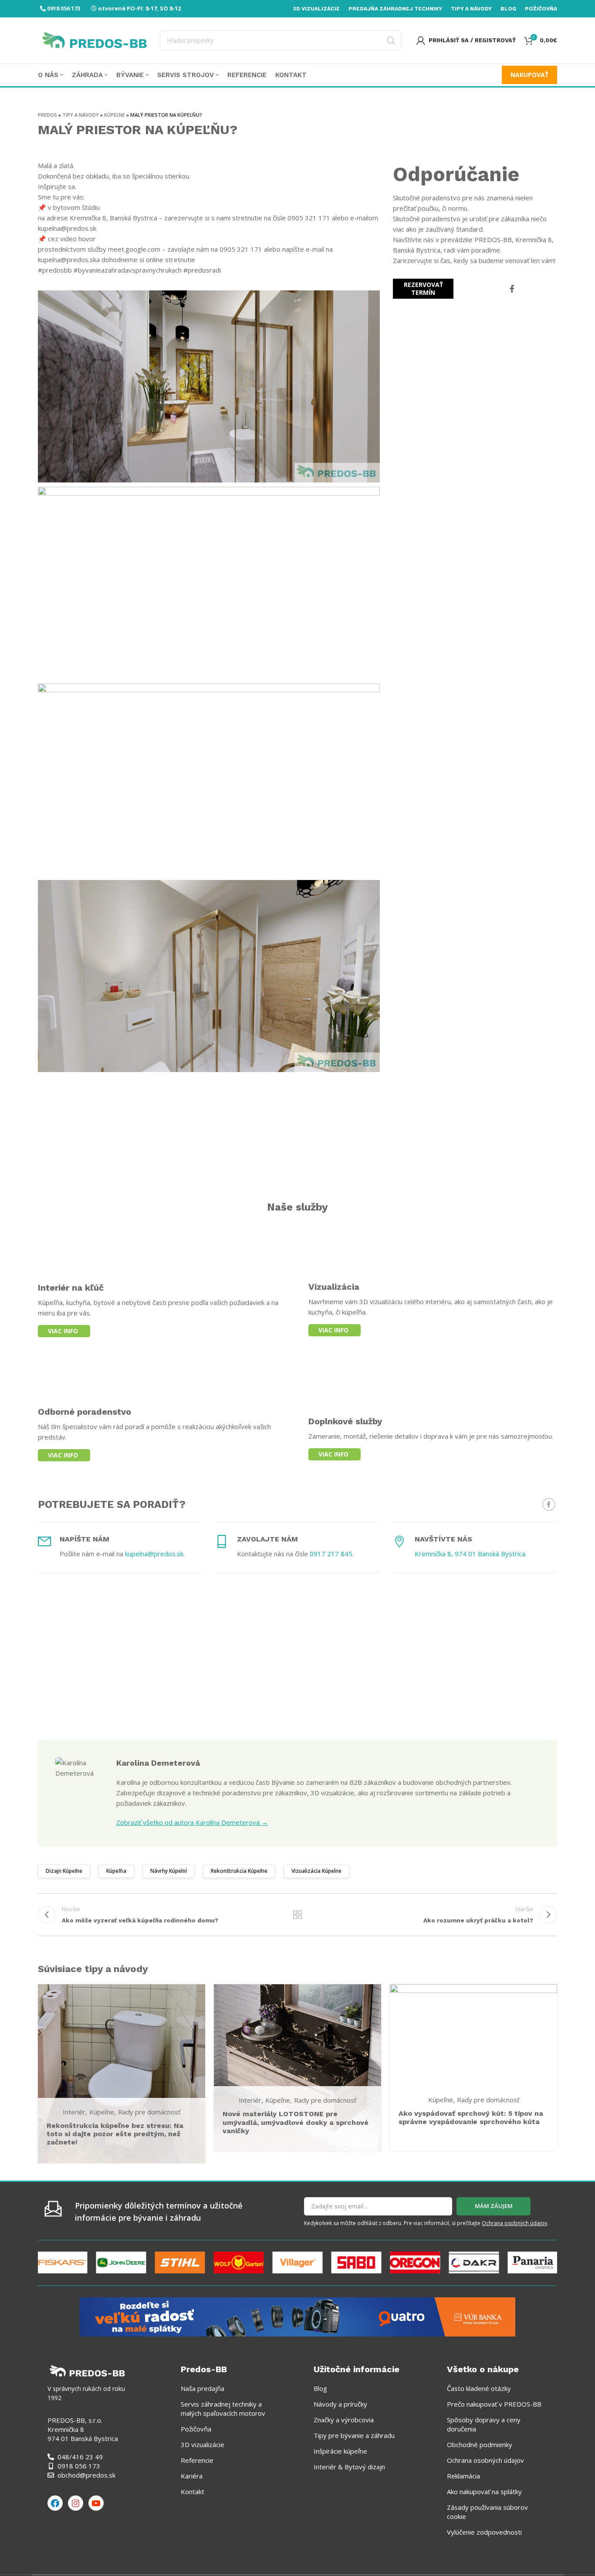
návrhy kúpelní (169, 1871)
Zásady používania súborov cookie (487, 2512)
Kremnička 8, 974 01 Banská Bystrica (470, 1554)
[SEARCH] (391, 40)
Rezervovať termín (423, 288)
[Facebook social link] (512, 289)
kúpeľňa (116, 1871)
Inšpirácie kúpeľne (340, 2451)
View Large (194, 1994)
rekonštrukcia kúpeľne (239, 1871)
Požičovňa (196, 2429)
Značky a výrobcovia (344, 2420)
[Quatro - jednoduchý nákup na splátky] (297, 2316)
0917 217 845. (332, 1554)
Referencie (197, 2460)
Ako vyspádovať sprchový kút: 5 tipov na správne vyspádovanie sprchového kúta (471, 2117)
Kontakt (193, 2492)
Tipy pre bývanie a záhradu (354, 2435)
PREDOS (47, 115)
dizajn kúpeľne (64, 1871)
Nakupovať (529, 75)
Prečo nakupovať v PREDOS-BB (494, 2404)
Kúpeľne (115, 115)
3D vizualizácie (203, 2445)
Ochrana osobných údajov (514, 2223)
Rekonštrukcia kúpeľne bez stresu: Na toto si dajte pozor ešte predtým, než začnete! (115, 2134)
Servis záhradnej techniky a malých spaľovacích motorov (223, 2409)
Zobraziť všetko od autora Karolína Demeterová (192, 1822)
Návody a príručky (340, 2404)
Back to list (298, 1915)
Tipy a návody (81, 115)
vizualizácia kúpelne (316, 1871)
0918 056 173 (64, 8)
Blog (320, 2388)
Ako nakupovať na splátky (484, 2492)
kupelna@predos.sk (154, 1554)
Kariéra (192, 2476)
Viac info (63, 1331)
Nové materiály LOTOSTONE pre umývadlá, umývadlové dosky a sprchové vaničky (296, 2122)
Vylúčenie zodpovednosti (484, 2532)
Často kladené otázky (479, 2388)
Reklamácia (463, 2476)
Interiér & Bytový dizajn (349, 2467)
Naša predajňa (203, 2388)
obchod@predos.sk (86, 2475)
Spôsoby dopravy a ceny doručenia (484, 2424)
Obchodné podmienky (480, 2445)
